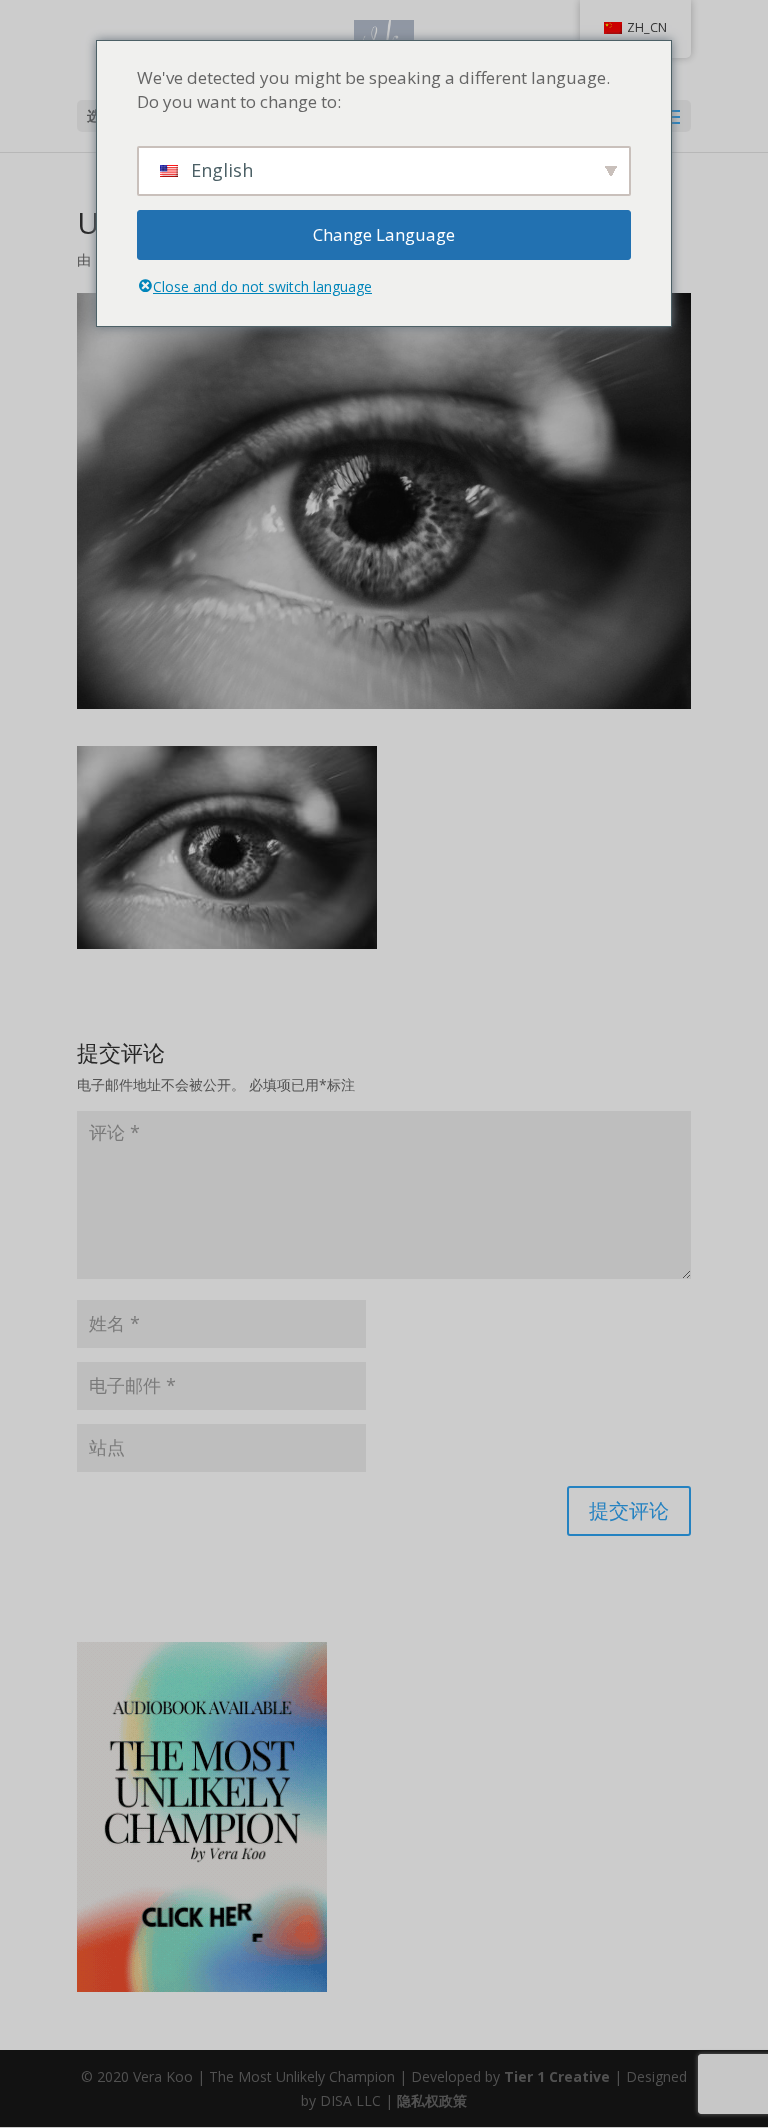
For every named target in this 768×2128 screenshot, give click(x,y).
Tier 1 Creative (557, 2076)
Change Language (384, 234)
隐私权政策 (432, 2100)
